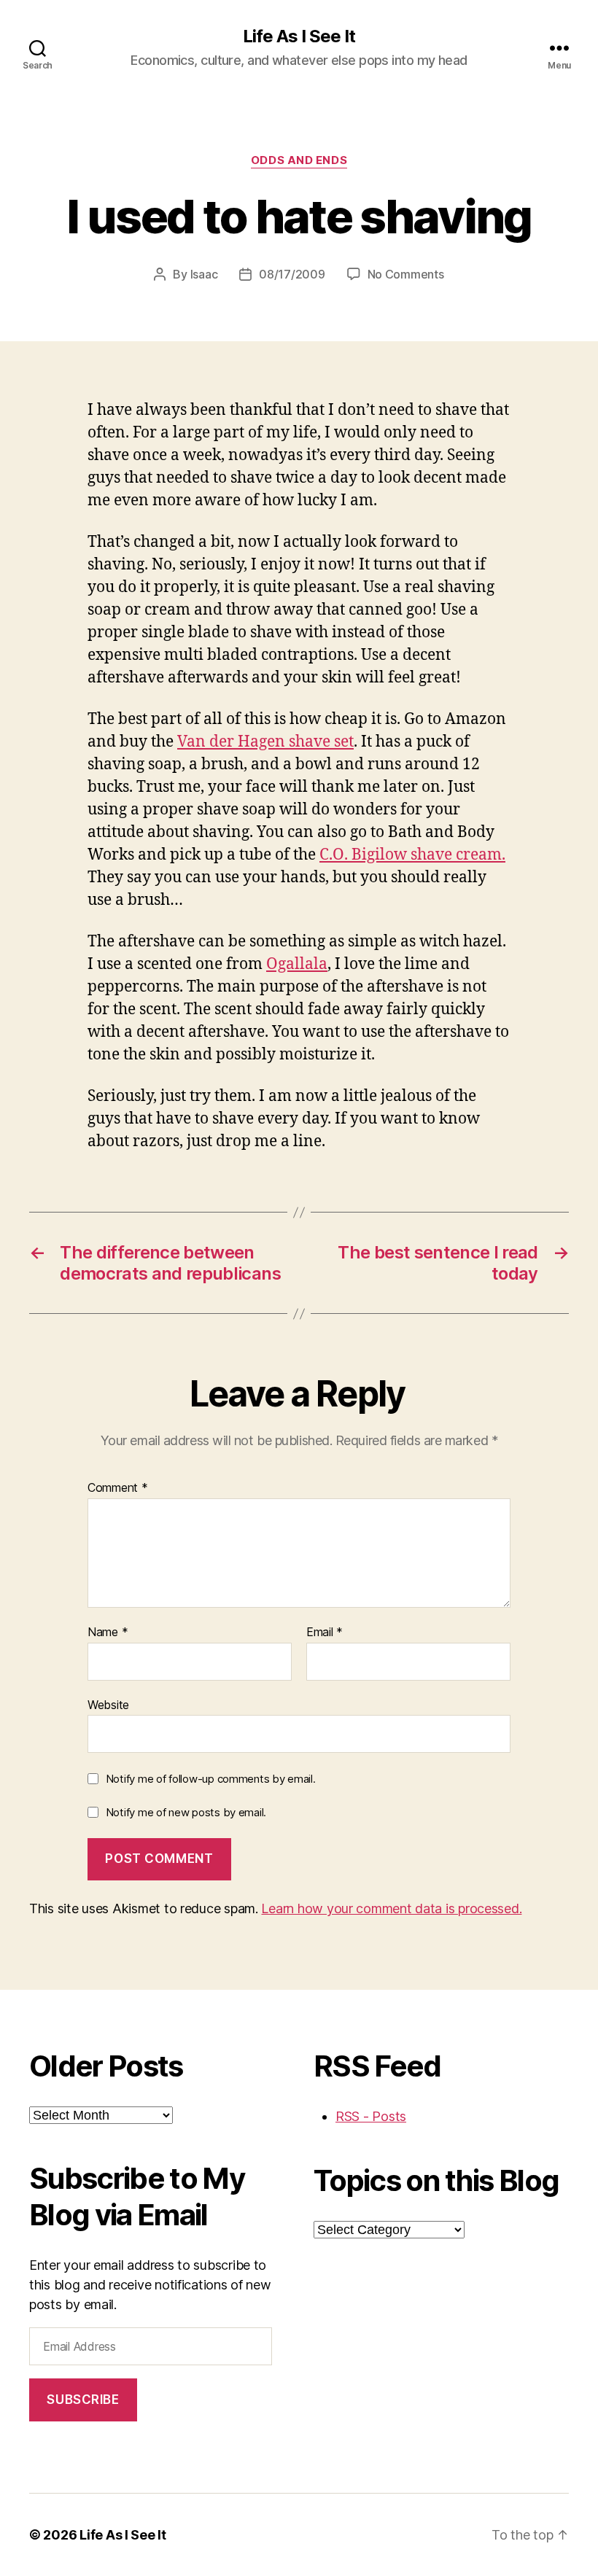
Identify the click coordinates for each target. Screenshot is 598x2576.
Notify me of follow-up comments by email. (211, 1779)
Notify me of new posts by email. (186, 1812)
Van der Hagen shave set (265, 742)
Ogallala (297, 964)
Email (325, 1633)
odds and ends (299, 160)
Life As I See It (299, 36)
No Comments (406, 274)
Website (108, 1704)
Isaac (204, 274)
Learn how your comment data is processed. (391, 1908)
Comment (118, 1488)
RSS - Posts (371, 2116)
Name (108, 1633)
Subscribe (83, 2400)
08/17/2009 (292, 274)
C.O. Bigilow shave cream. (412, 855)
